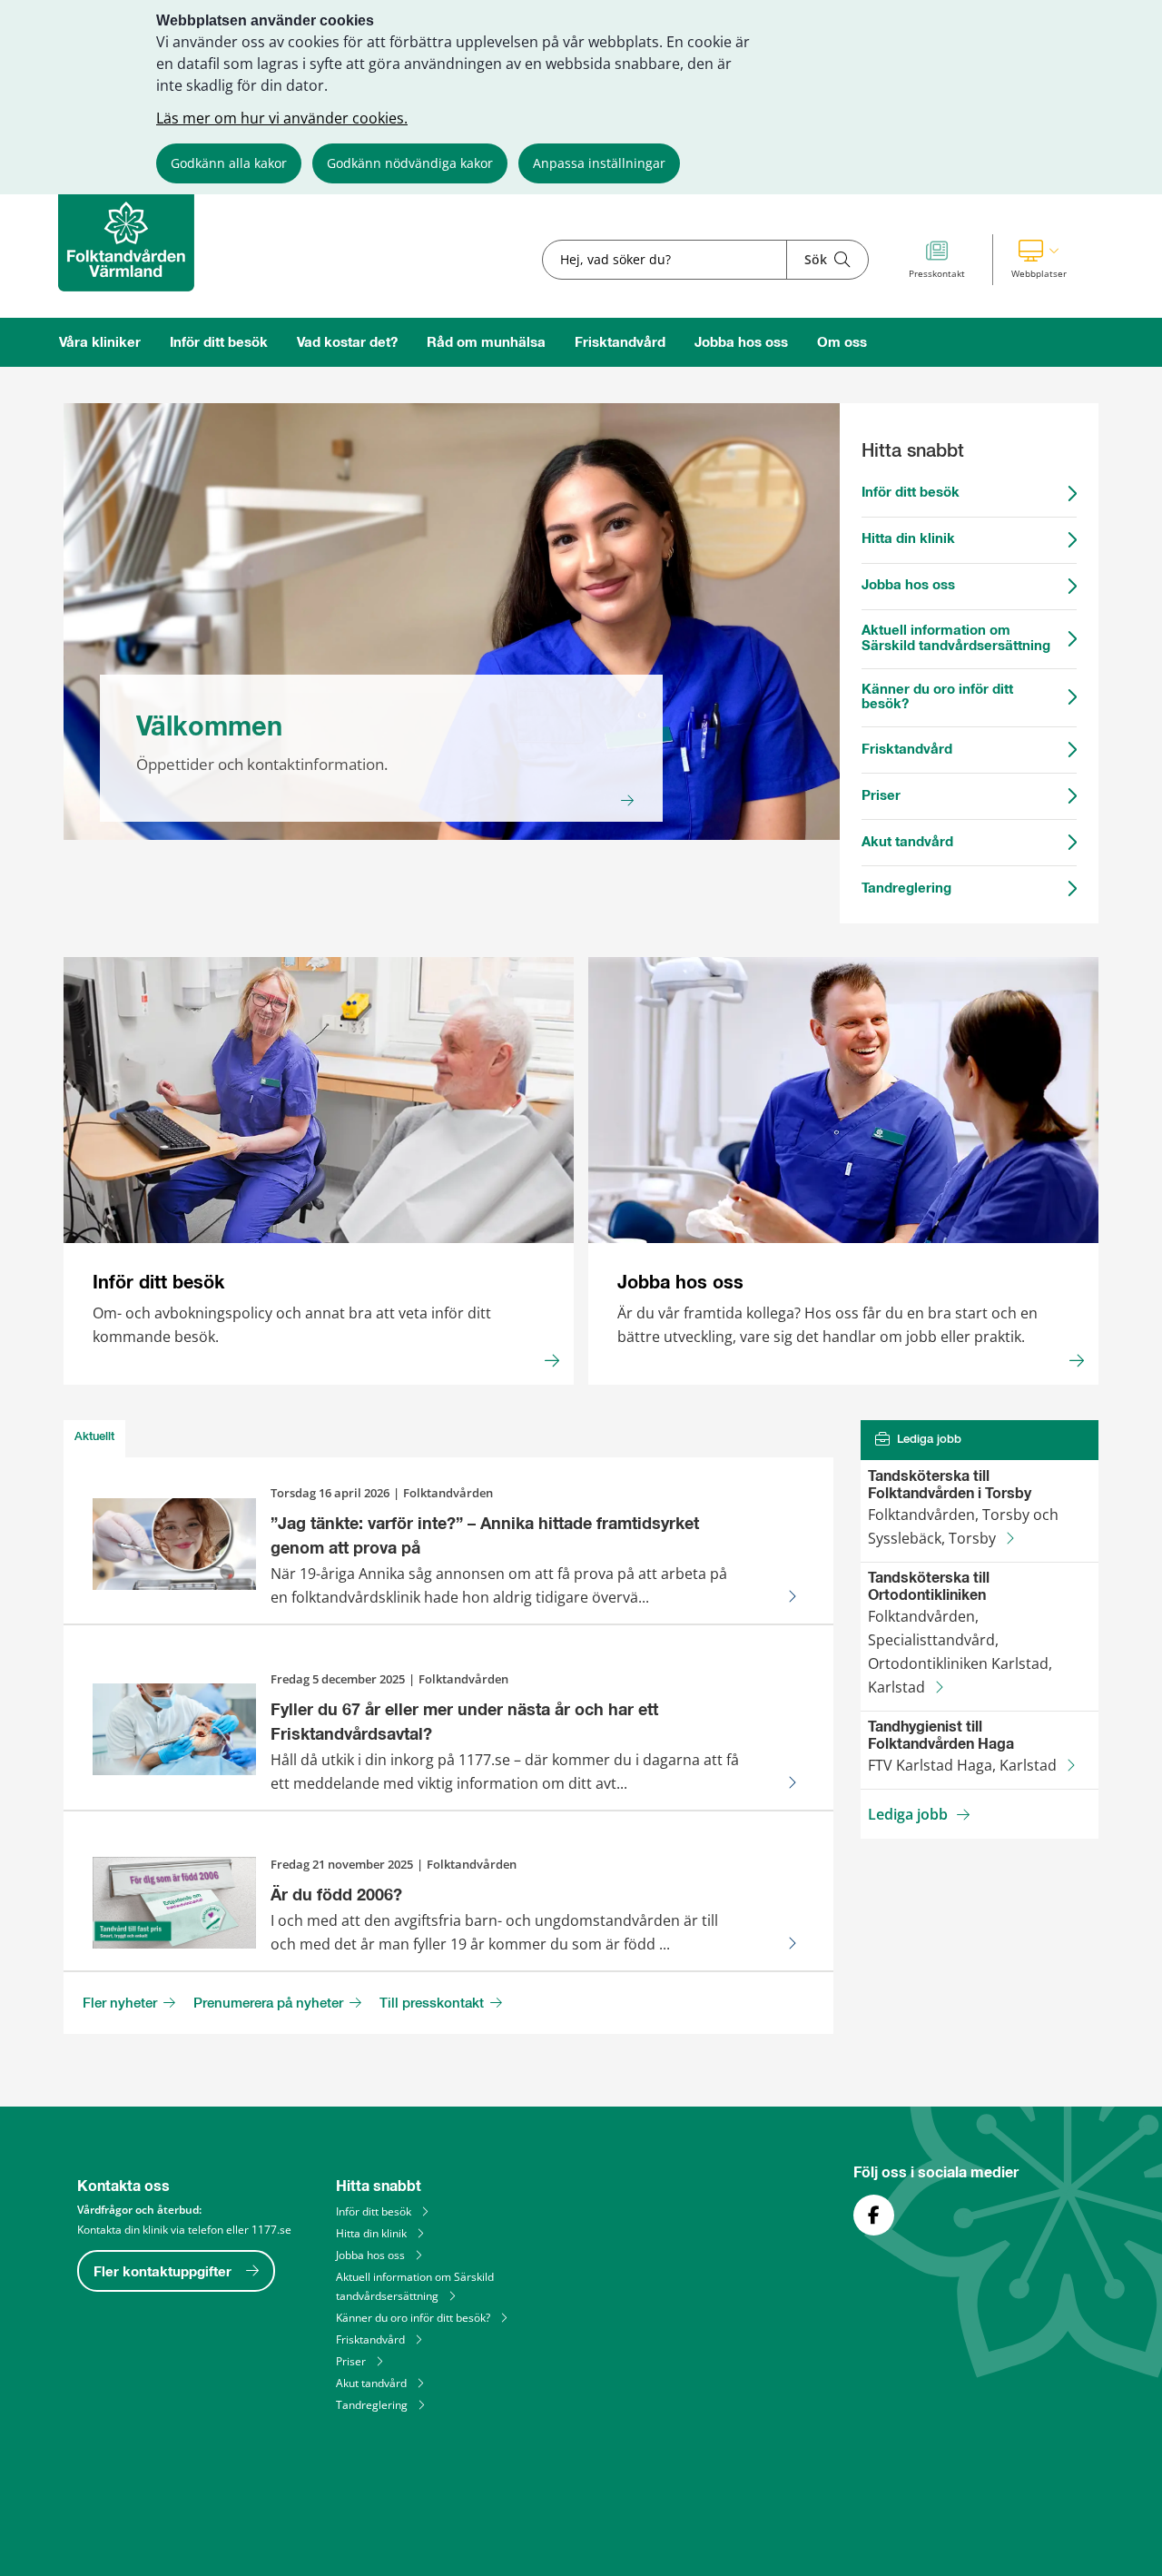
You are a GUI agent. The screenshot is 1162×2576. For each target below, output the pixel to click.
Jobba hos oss (741, 343)
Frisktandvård (620, 343)
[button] (1039, 260)
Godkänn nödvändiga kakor (410, 163)
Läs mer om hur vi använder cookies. (282, 118)
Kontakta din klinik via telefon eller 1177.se (184, 2230)
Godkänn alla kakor (229, 163)
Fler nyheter (122, 2004)
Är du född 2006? (336, 1896)
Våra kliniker (100, 343)
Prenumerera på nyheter (270, 2004)
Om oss (842, 343)
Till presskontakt (433, 2004)
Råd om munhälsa (486, 343)
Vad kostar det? (347, 343)
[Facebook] (874, 2215)
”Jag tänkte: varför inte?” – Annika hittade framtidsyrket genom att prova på (485, 1537)
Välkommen (209, 728)
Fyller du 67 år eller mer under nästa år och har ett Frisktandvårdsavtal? (464, 1723)
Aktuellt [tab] (94, 1437)
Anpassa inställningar (599, 163)
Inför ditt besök (219, 343)
